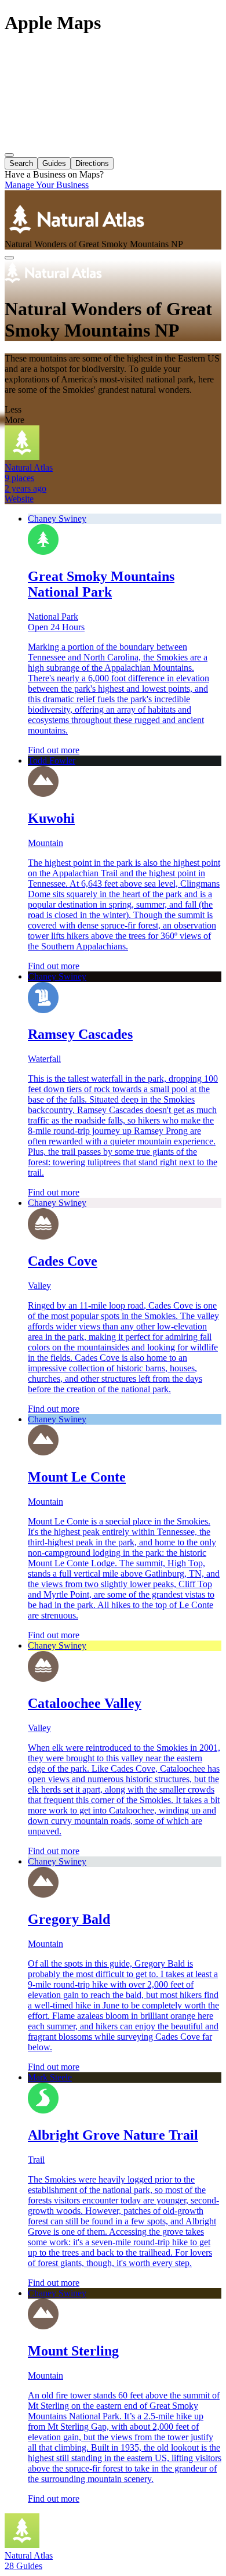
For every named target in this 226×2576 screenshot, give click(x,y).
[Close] (9, 258)
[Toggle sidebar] (9, 155)
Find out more (54, 750)
